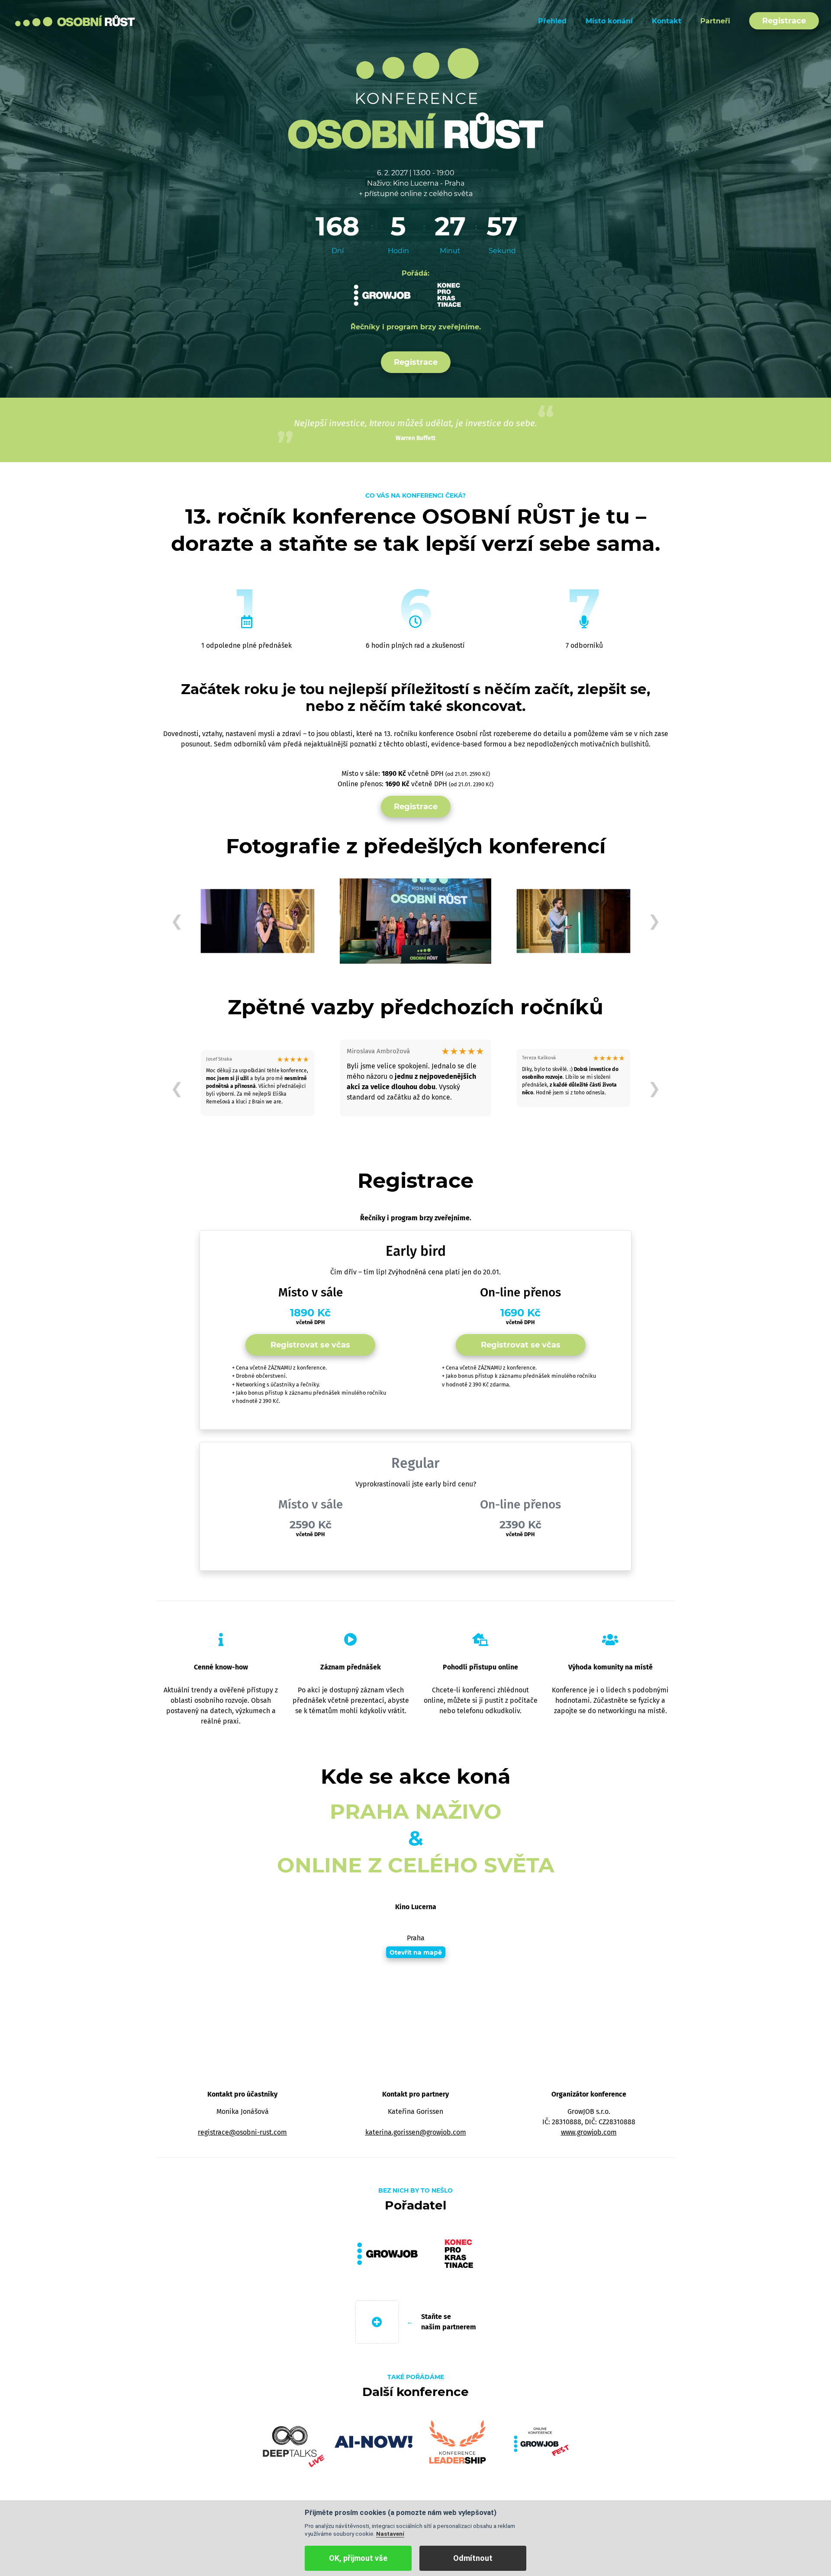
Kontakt (667, 21)
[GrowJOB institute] (382, 295)
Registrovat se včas (310, 1345)
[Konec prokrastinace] (449, 295)
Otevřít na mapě (416, 1952)
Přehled (552, 21)
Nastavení (390, 2534)
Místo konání (609, 21)
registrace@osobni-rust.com (242, 2132)
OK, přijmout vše (358, 2558)
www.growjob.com (589, 2132)
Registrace (784, 21)
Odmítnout (473, 2558)
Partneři (715, 21)
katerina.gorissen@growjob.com (416, 2132)
